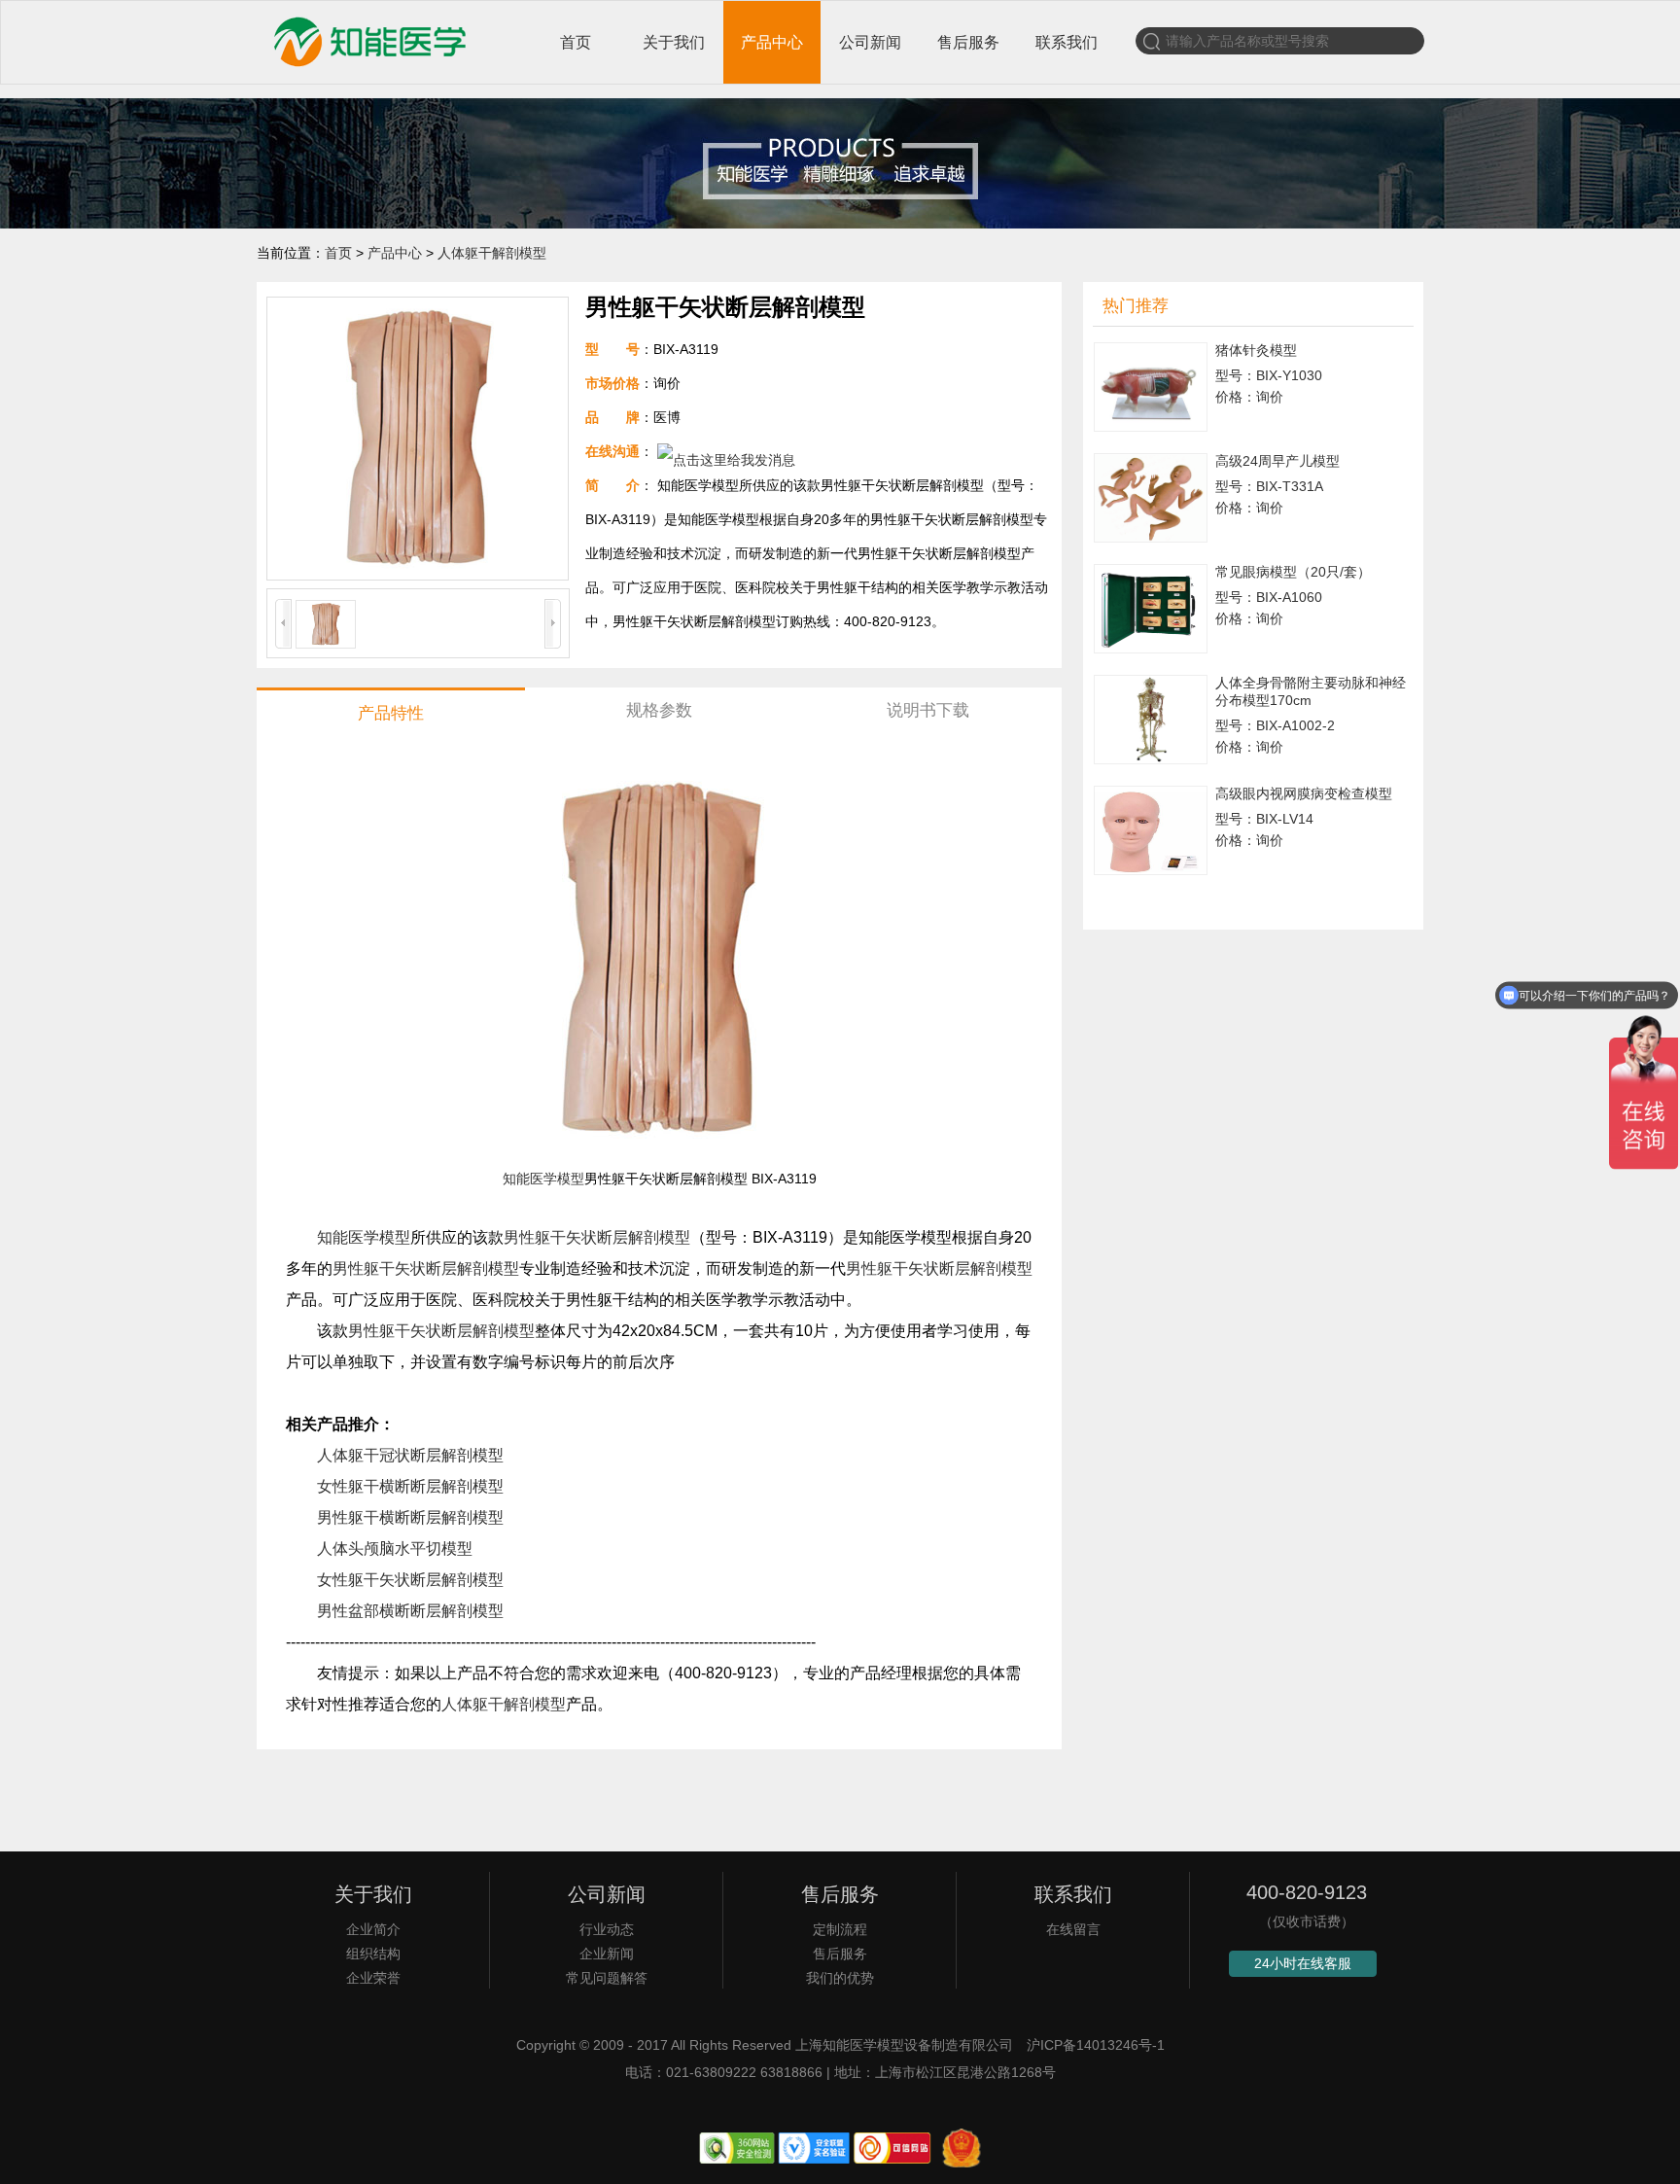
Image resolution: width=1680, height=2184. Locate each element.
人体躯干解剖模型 (492, 253)
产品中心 (772, 42)
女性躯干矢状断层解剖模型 (410, 1580)
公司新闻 (870, 42)
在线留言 (1073, 1929)
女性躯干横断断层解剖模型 (410, 1486)
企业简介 (373, 1929)
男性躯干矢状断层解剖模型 (597, 1237)
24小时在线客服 (1303, 1963)
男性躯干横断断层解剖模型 (410, 1517)
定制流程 (840, 1929)
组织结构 (373, 1954)
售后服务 (968, 42)
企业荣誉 (373, 1978)
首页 (576, 42)
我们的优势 (840, 1978)
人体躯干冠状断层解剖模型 (410, 1455)
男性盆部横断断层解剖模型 (410, 1611)
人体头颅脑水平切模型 (395, 1549)
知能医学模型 (543, 1179)
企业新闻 (607, 1954)
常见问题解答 (607, 1978)
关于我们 (674, 42)
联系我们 (1067, 42)
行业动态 (607, 1929)
